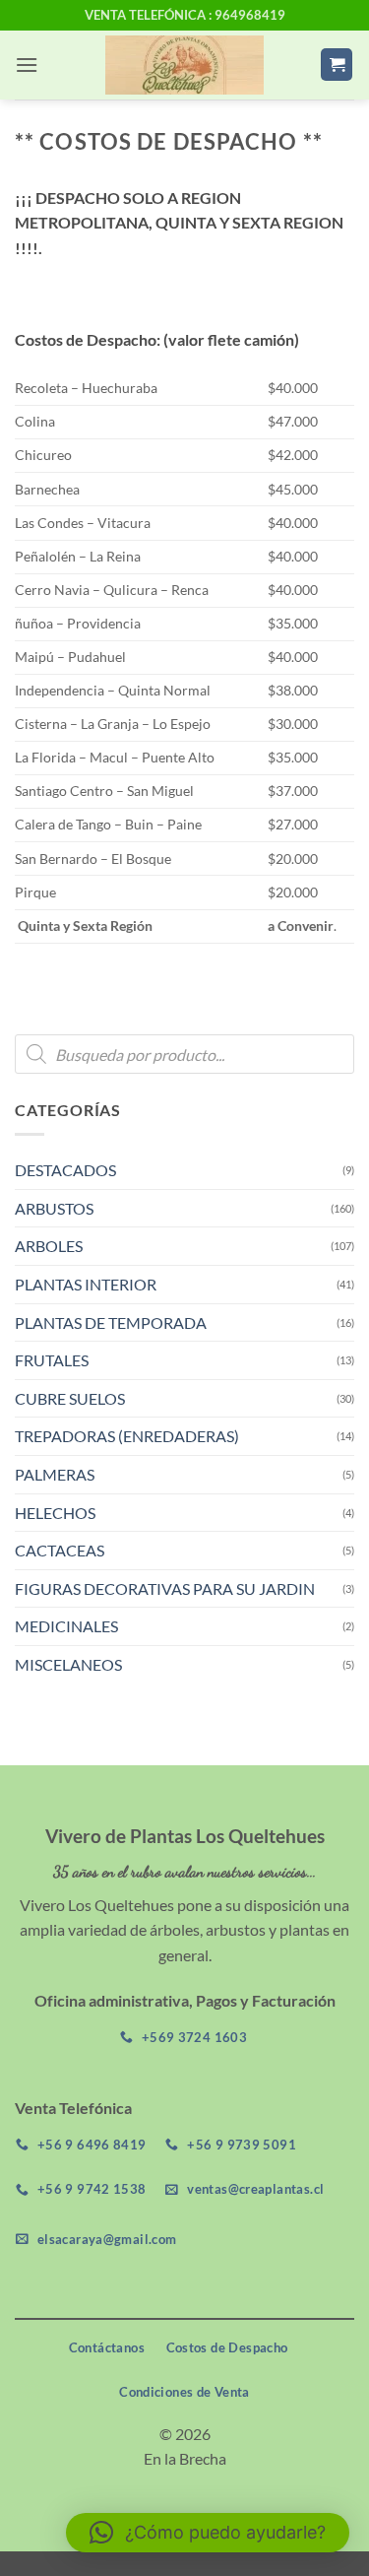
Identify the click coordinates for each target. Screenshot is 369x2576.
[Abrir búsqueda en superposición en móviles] (184, 1054)
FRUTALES (52, 1360)
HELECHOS (55, 1513)
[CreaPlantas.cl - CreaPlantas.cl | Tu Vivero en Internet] (184, 65)
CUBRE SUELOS (70, 1398)
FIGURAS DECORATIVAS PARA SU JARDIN (165, 1588)
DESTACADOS (65, 1170)
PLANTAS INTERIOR (86, 1284)
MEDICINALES (66, 1626)
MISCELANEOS (68, 1664)
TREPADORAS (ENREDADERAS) (127, 1436)
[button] (27, 65)
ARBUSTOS (54, 1208)
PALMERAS (55, 1474)
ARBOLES (49, 1246)
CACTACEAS (60, 1550)
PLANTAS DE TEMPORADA (111, 1322)
